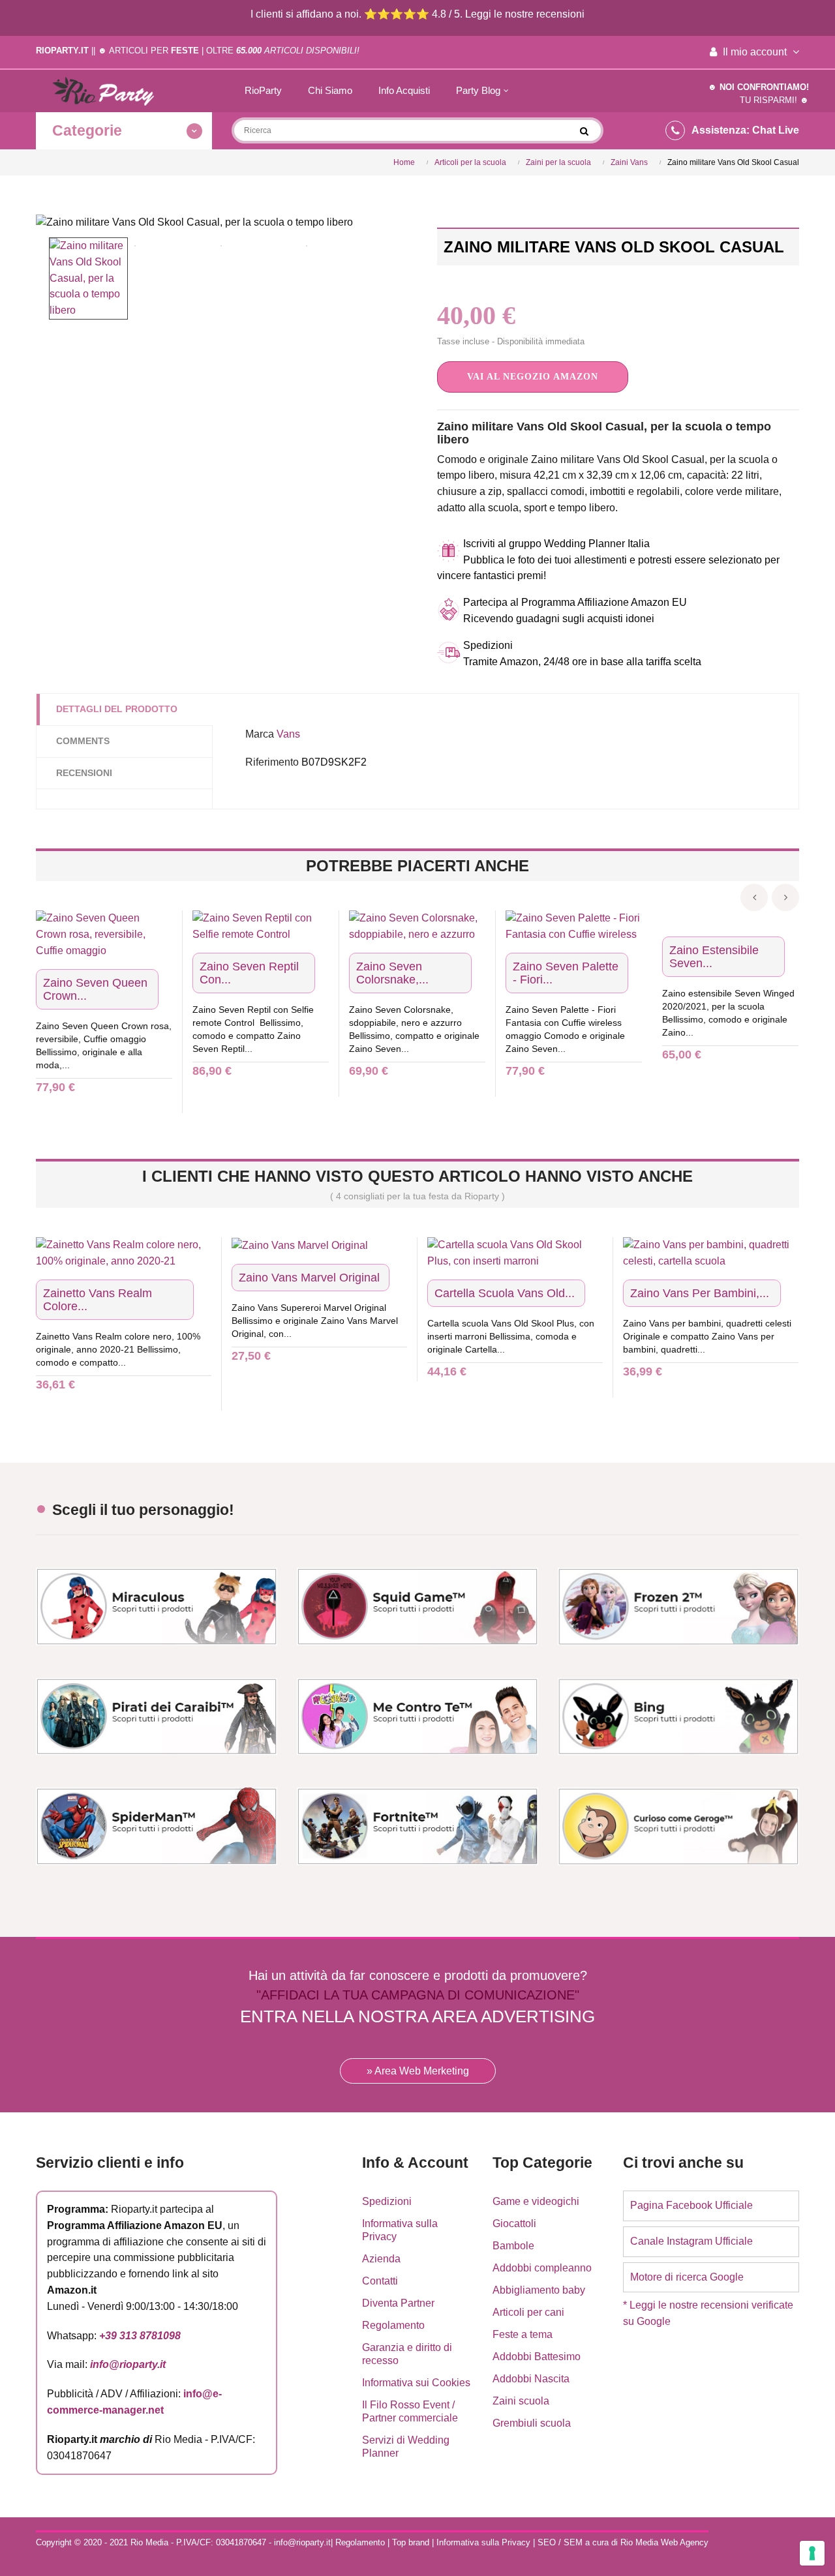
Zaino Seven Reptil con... (249, 973)
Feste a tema (523, 2334)
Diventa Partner (398, 2303)
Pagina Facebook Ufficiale (691, 2205)
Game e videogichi (536, 2201)
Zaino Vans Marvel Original (309, 1278)
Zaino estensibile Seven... (714, 957)
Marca (260, 734)
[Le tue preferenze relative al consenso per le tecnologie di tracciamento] (812, 2553)
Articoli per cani (528, 2312)
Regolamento (393, 2325)
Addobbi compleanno (542, 2268)
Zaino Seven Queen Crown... (95, 989)
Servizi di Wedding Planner (406, 2447)
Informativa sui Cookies (416, 2383)
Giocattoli (514, 2224)
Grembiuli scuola (532, 2423)
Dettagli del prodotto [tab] (117, 709)
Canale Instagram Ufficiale (691, 2241)
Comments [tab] (83, 741)
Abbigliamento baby (539, 2290)
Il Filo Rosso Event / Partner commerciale (410, 2411)
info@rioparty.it (128, 2364)
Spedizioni (387, 2201)
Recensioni (84, 773)
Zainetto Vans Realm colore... (98, 1300)
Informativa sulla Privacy (400, 2230)
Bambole (513, 2246)
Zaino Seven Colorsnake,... (392, 973)
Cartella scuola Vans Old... (505, 1293)
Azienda (381, 2259)
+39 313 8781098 (140, 2336)
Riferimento (272, 762)
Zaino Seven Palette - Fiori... (566, 973)
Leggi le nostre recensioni (525, 14)
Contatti (380, 2281)
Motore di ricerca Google (687, 2277)
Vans (288, 734)
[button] (533, 377)
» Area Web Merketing (418, 2071)
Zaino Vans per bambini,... (700, 1293)
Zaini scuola (521, 2401)
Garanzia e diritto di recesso (407, 2354)
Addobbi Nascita (531, 2379)
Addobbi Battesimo (537, 2357)
